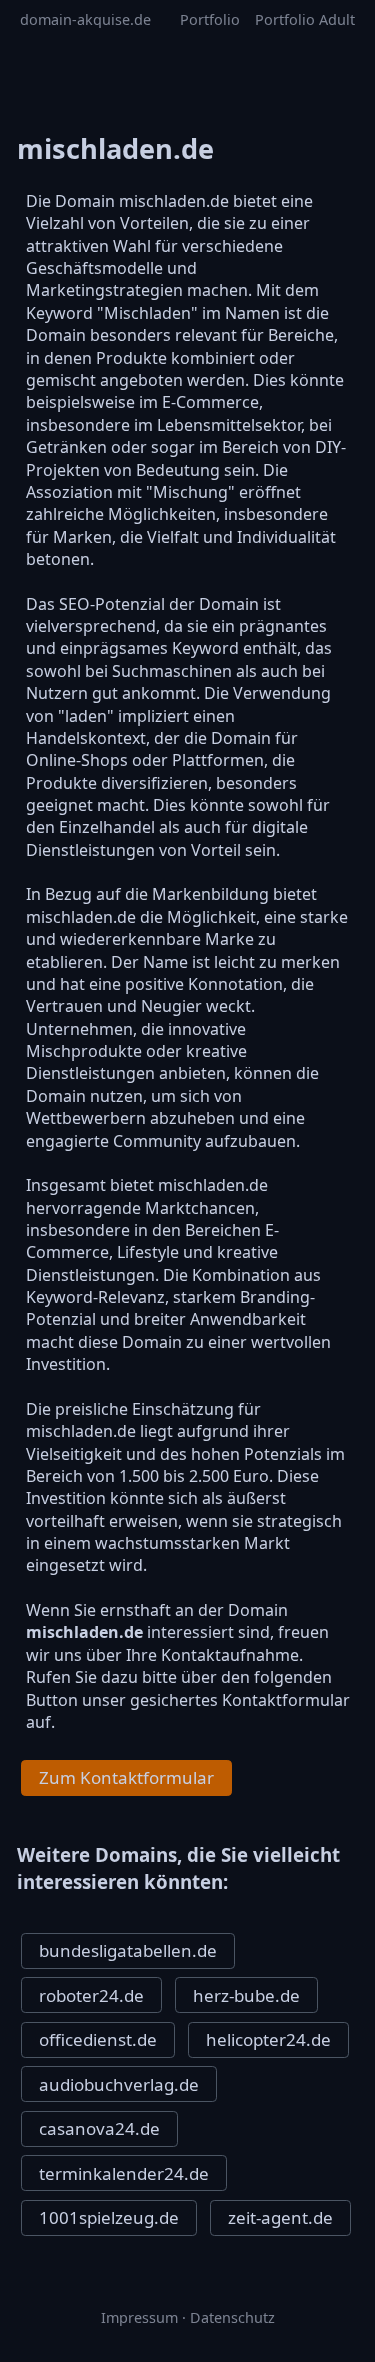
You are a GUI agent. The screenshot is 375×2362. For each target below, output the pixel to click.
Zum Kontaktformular (126, 1777)
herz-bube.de (246, 1995)
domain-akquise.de (85, 19)
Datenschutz (232, 2317)
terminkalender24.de (124, 2173)
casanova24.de (99, 2128)
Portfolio (210, 19)
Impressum (139, 2317)
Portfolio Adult (305, 19)
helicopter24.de (268, 2039)
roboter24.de (91, 1995)
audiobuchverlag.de (119, 2084)
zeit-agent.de (280, 2217)
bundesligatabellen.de (128, 1950)
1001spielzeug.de (109, 2217)
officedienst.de (98, 2039)
